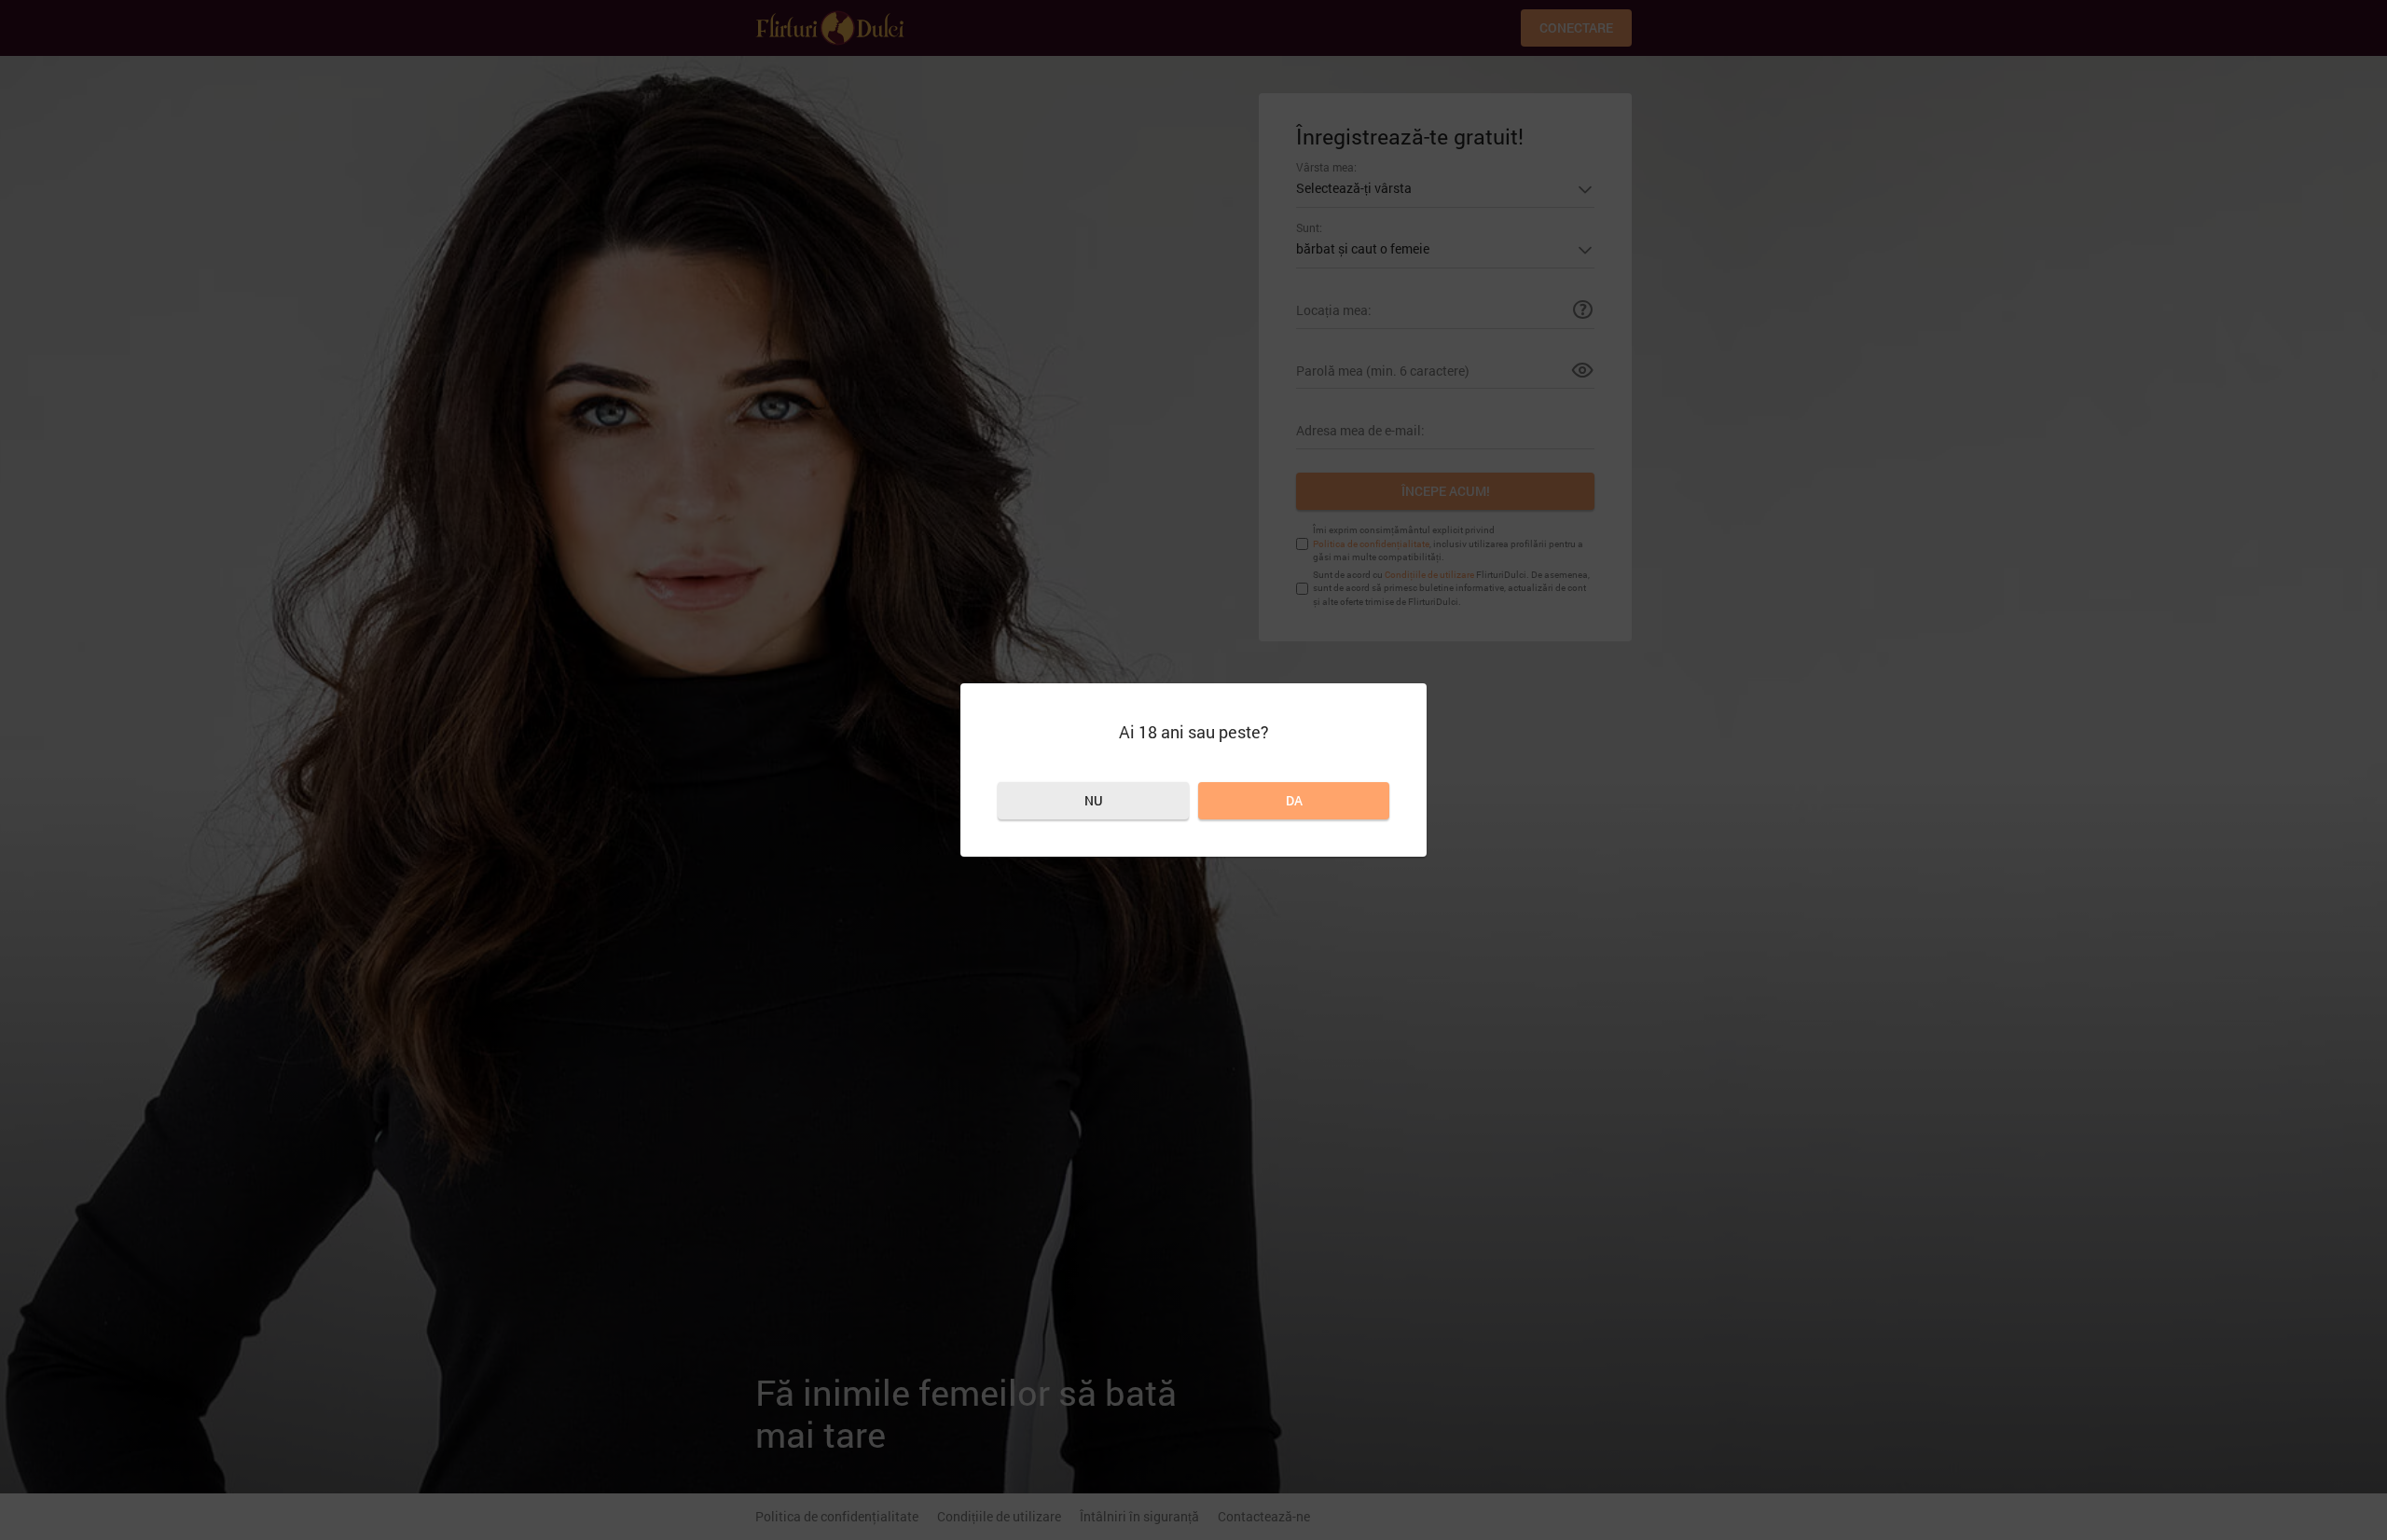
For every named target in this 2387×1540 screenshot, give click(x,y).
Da (1294, 800)
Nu (1094, 800)
